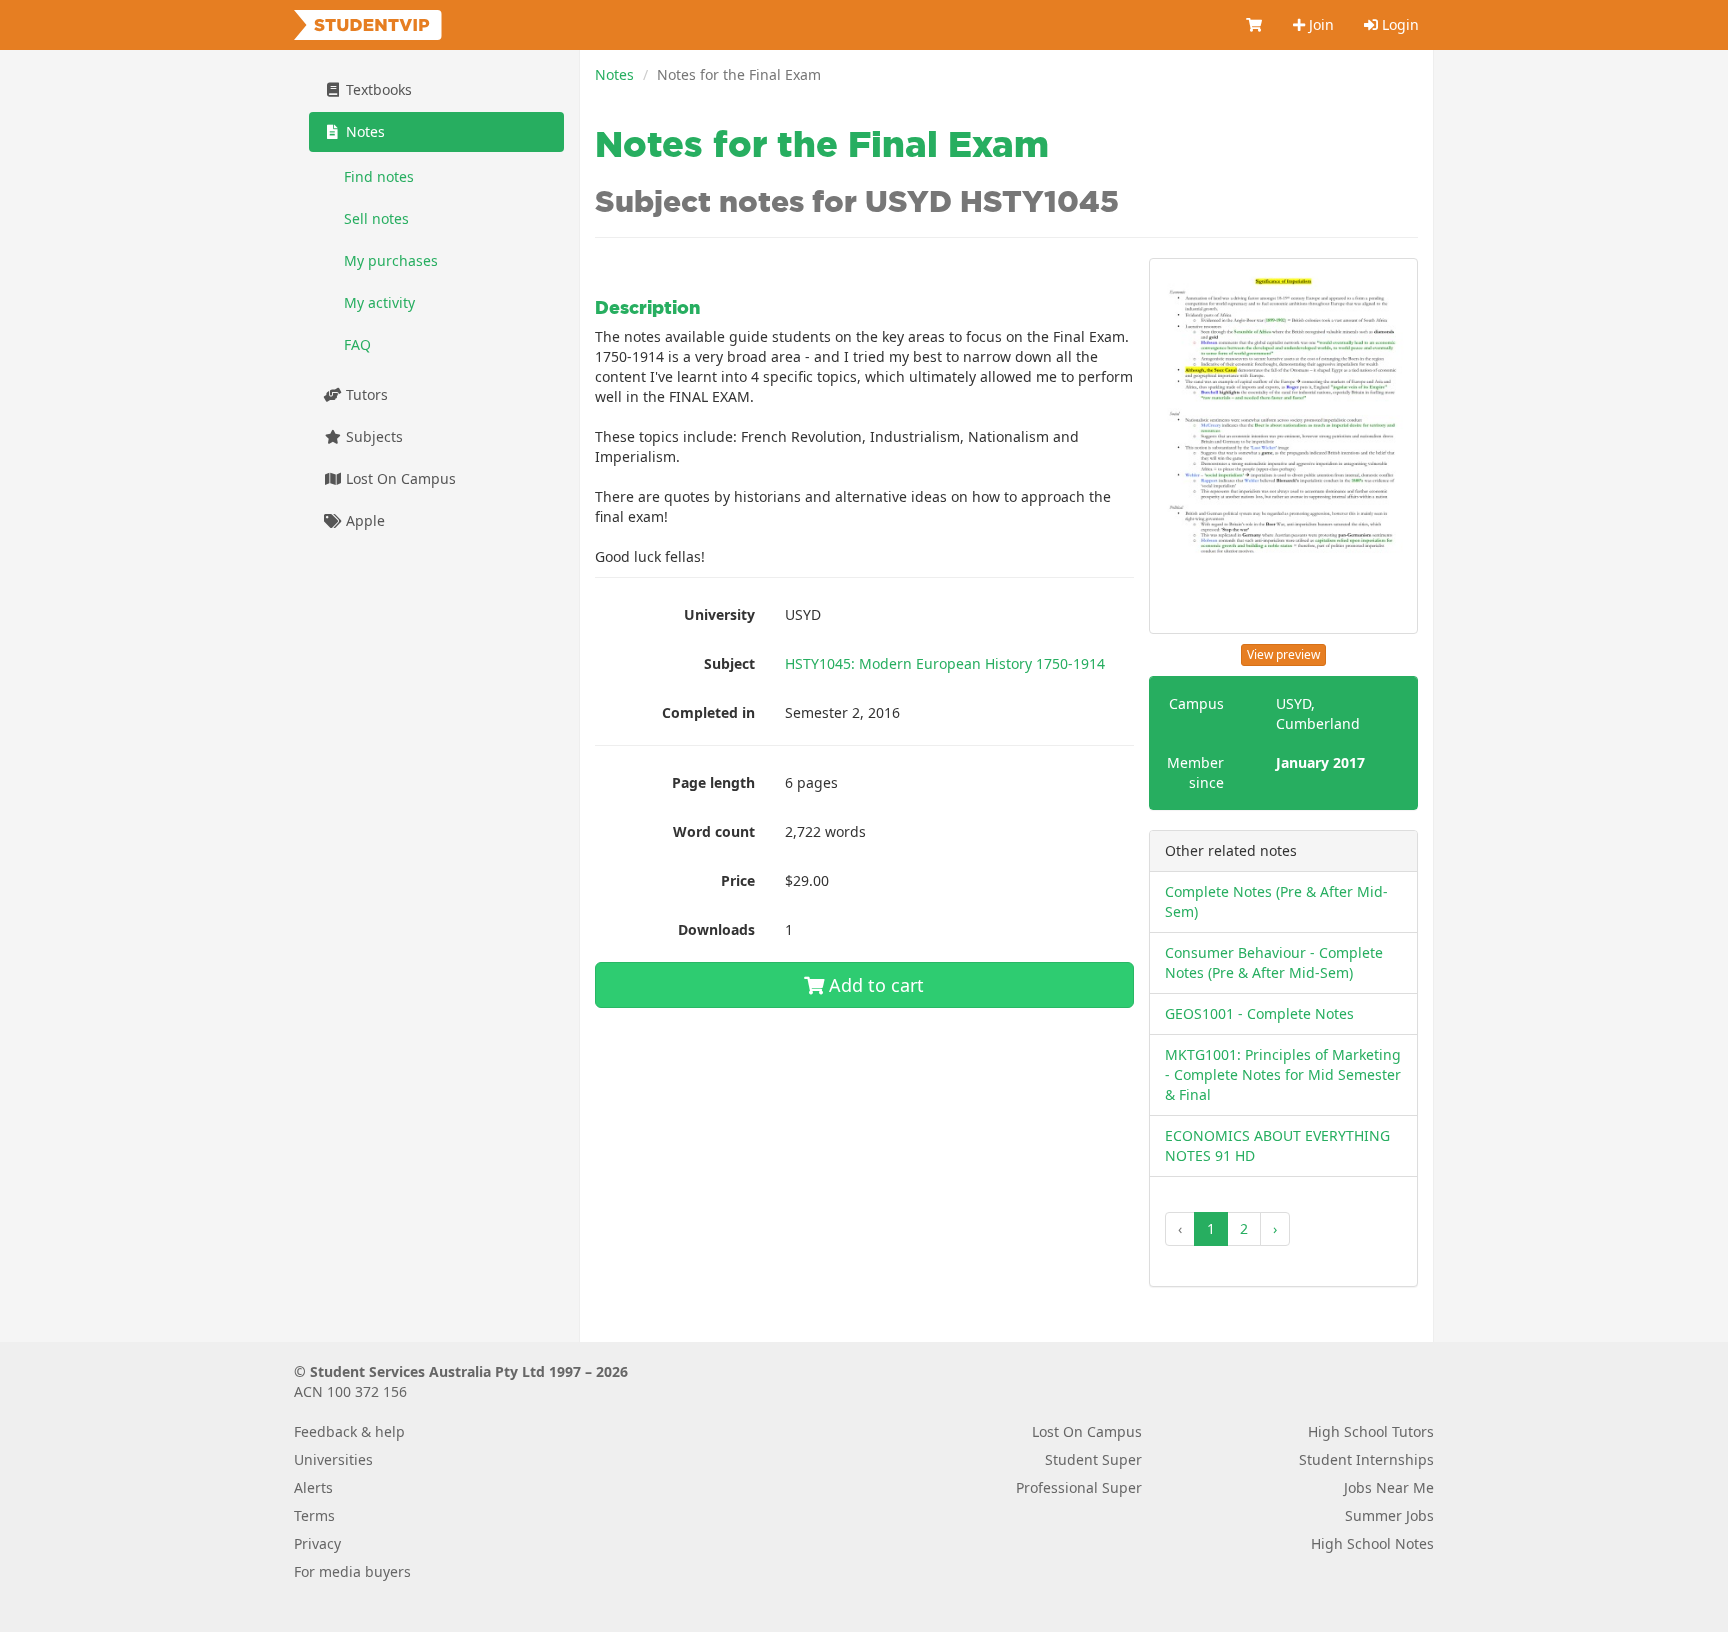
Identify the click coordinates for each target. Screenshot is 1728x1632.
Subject (729, 663)
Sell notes (376, 218)
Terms (314, 1515)
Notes (614, 74)
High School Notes (1372, 1543)
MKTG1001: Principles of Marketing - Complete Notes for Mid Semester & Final (1283, 1074)
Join (1319, 24)
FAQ (357, 344)
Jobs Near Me (1389, 1487)
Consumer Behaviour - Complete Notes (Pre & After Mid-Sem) (1274, 962)
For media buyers (352, 1571)
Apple (363, 520)
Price (738, 880)
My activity (379, 302)
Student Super (1093, 1459)
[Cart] (1255, 25)
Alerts (313, 1487)
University (719, 614)
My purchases (391, 260)
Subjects (372, 436)
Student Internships (1366, 1459)
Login (1398, 24)
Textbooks (377, 89)
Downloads (716, 929)
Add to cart (874, 985)
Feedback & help (349, 1431)
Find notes (379, 176)
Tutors (365, 394)
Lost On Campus (399, 478)
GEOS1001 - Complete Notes (1259, 1013)
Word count (714, 831)
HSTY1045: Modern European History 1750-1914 (945, 663)
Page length (713, 782)
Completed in (708, 712)
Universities (333, 1459)
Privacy (317, 1543)
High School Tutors (1371, 1431)
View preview (1283, 654)
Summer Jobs (1389, 1515)
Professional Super (1079, 1487)
